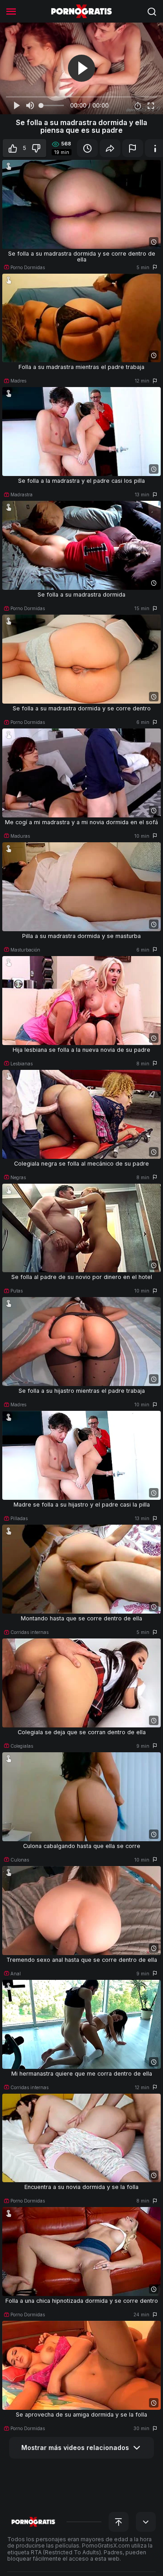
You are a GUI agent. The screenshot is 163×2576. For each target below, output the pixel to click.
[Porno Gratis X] (81, 11)
